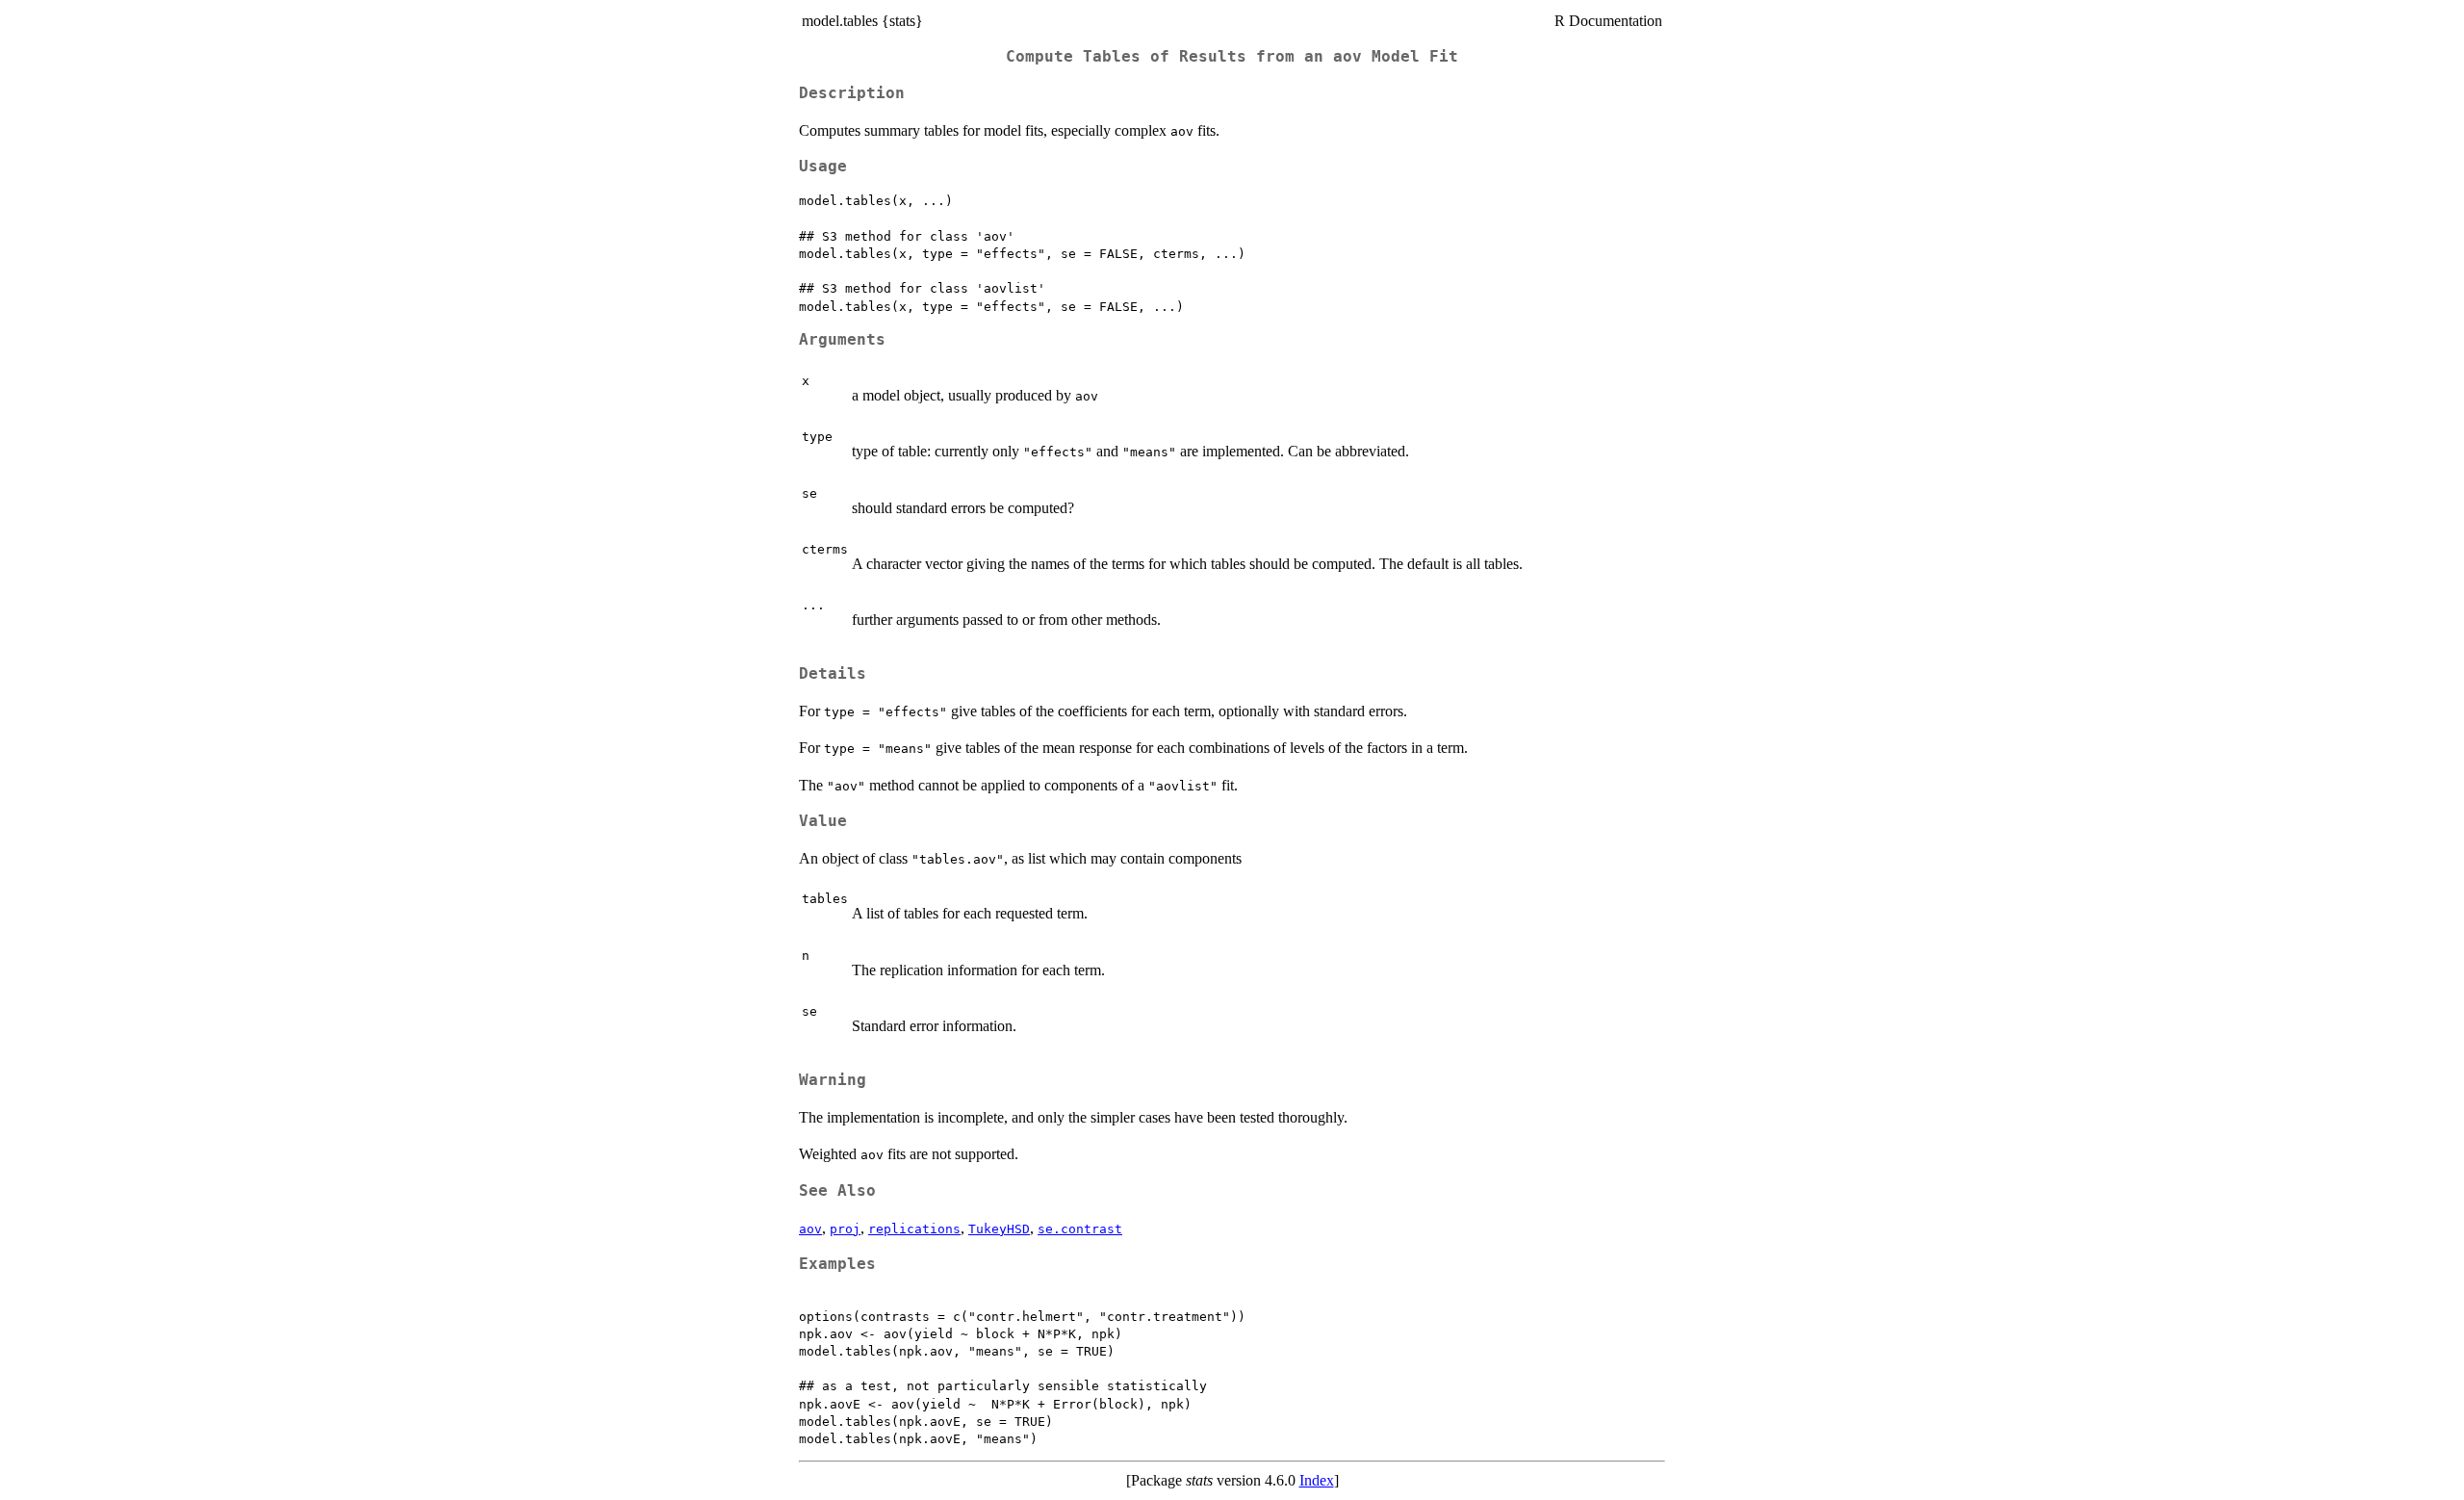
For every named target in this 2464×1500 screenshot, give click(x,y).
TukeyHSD (999, 1229)
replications (914, 1229)
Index (1317, 1480)
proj (845, 1229)
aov (810, 1229)
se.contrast (1080, 1229)
